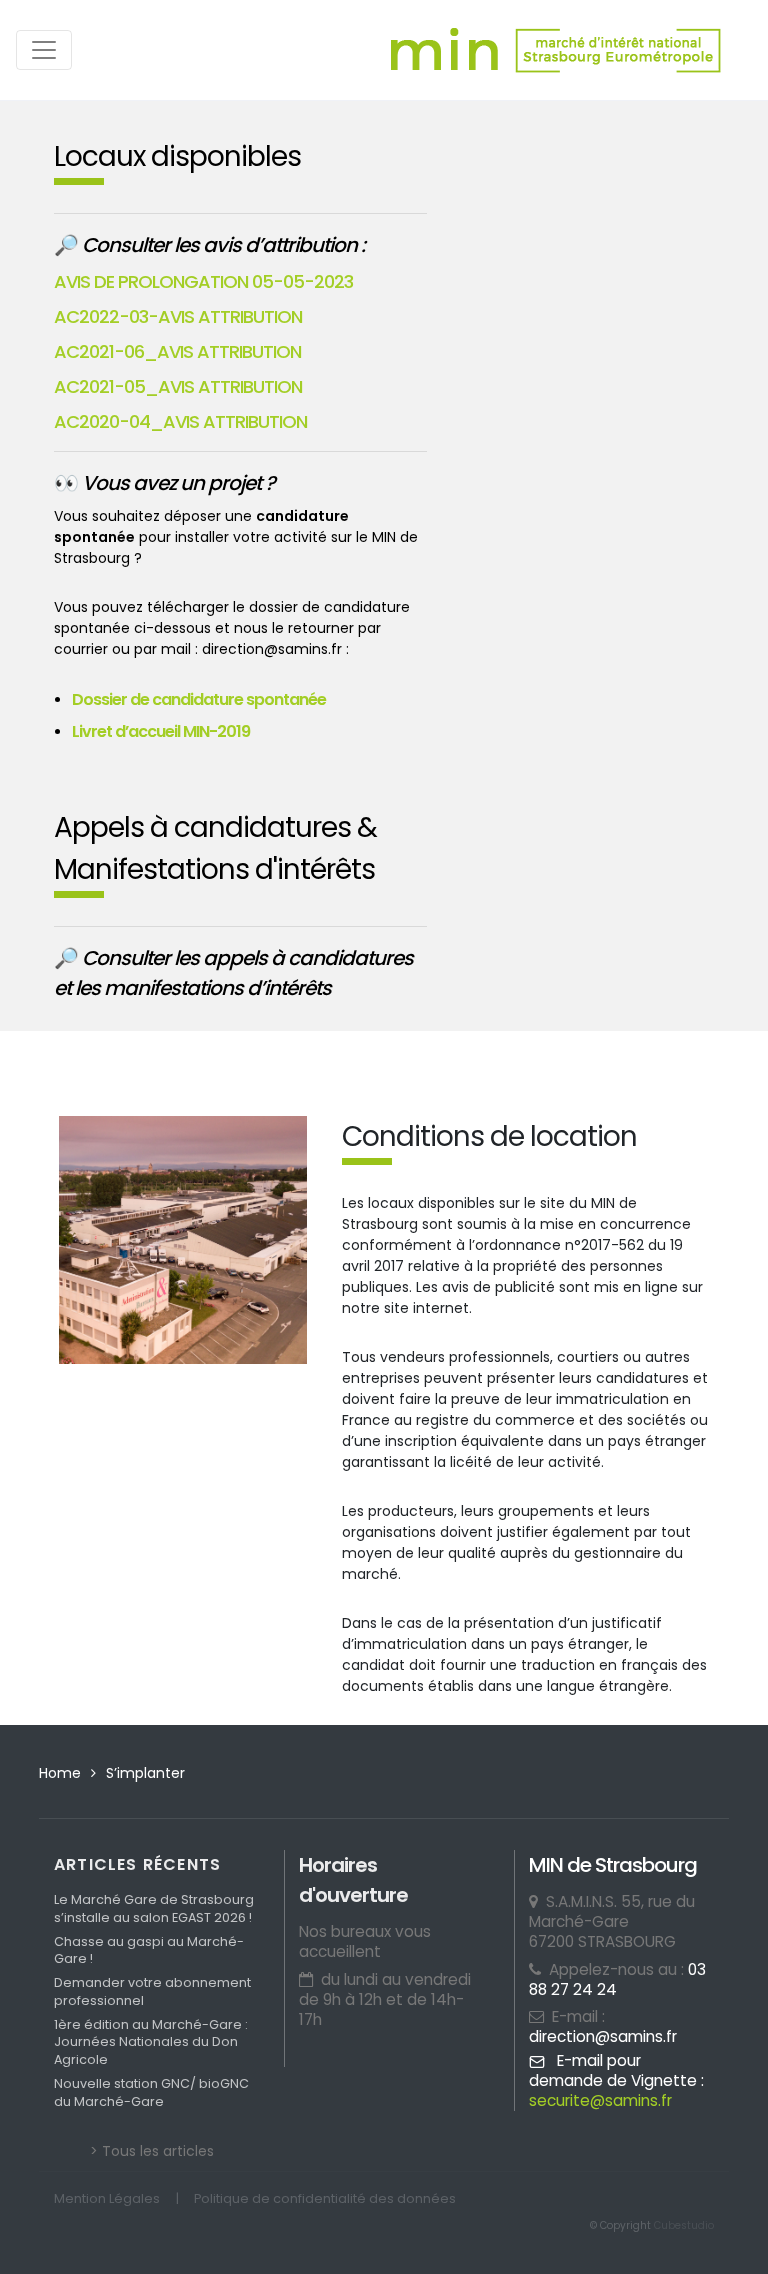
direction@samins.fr (603, 2036)
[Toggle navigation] (44, 50)
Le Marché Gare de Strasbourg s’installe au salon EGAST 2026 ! (154, 1908)
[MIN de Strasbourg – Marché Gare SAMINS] (556, 50)
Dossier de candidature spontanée (199, 699)
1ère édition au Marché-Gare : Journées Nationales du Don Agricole (151, 2042)
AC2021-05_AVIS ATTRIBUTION (178, 386)
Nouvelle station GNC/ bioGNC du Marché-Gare (151, 2092)
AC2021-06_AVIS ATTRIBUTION (177, 351)
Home (60, 1773)
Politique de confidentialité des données (325, 2198)
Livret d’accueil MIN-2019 (161, 731)
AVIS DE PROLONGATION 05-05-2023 (203, 281)
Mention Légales (107, 2198)
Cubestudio (684, 2225)
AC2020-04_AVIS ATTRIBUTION (180, 421)
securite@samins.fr (600, 2100)
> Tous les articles (152, 2151)
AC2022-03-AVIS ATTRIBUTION (178, 316)
